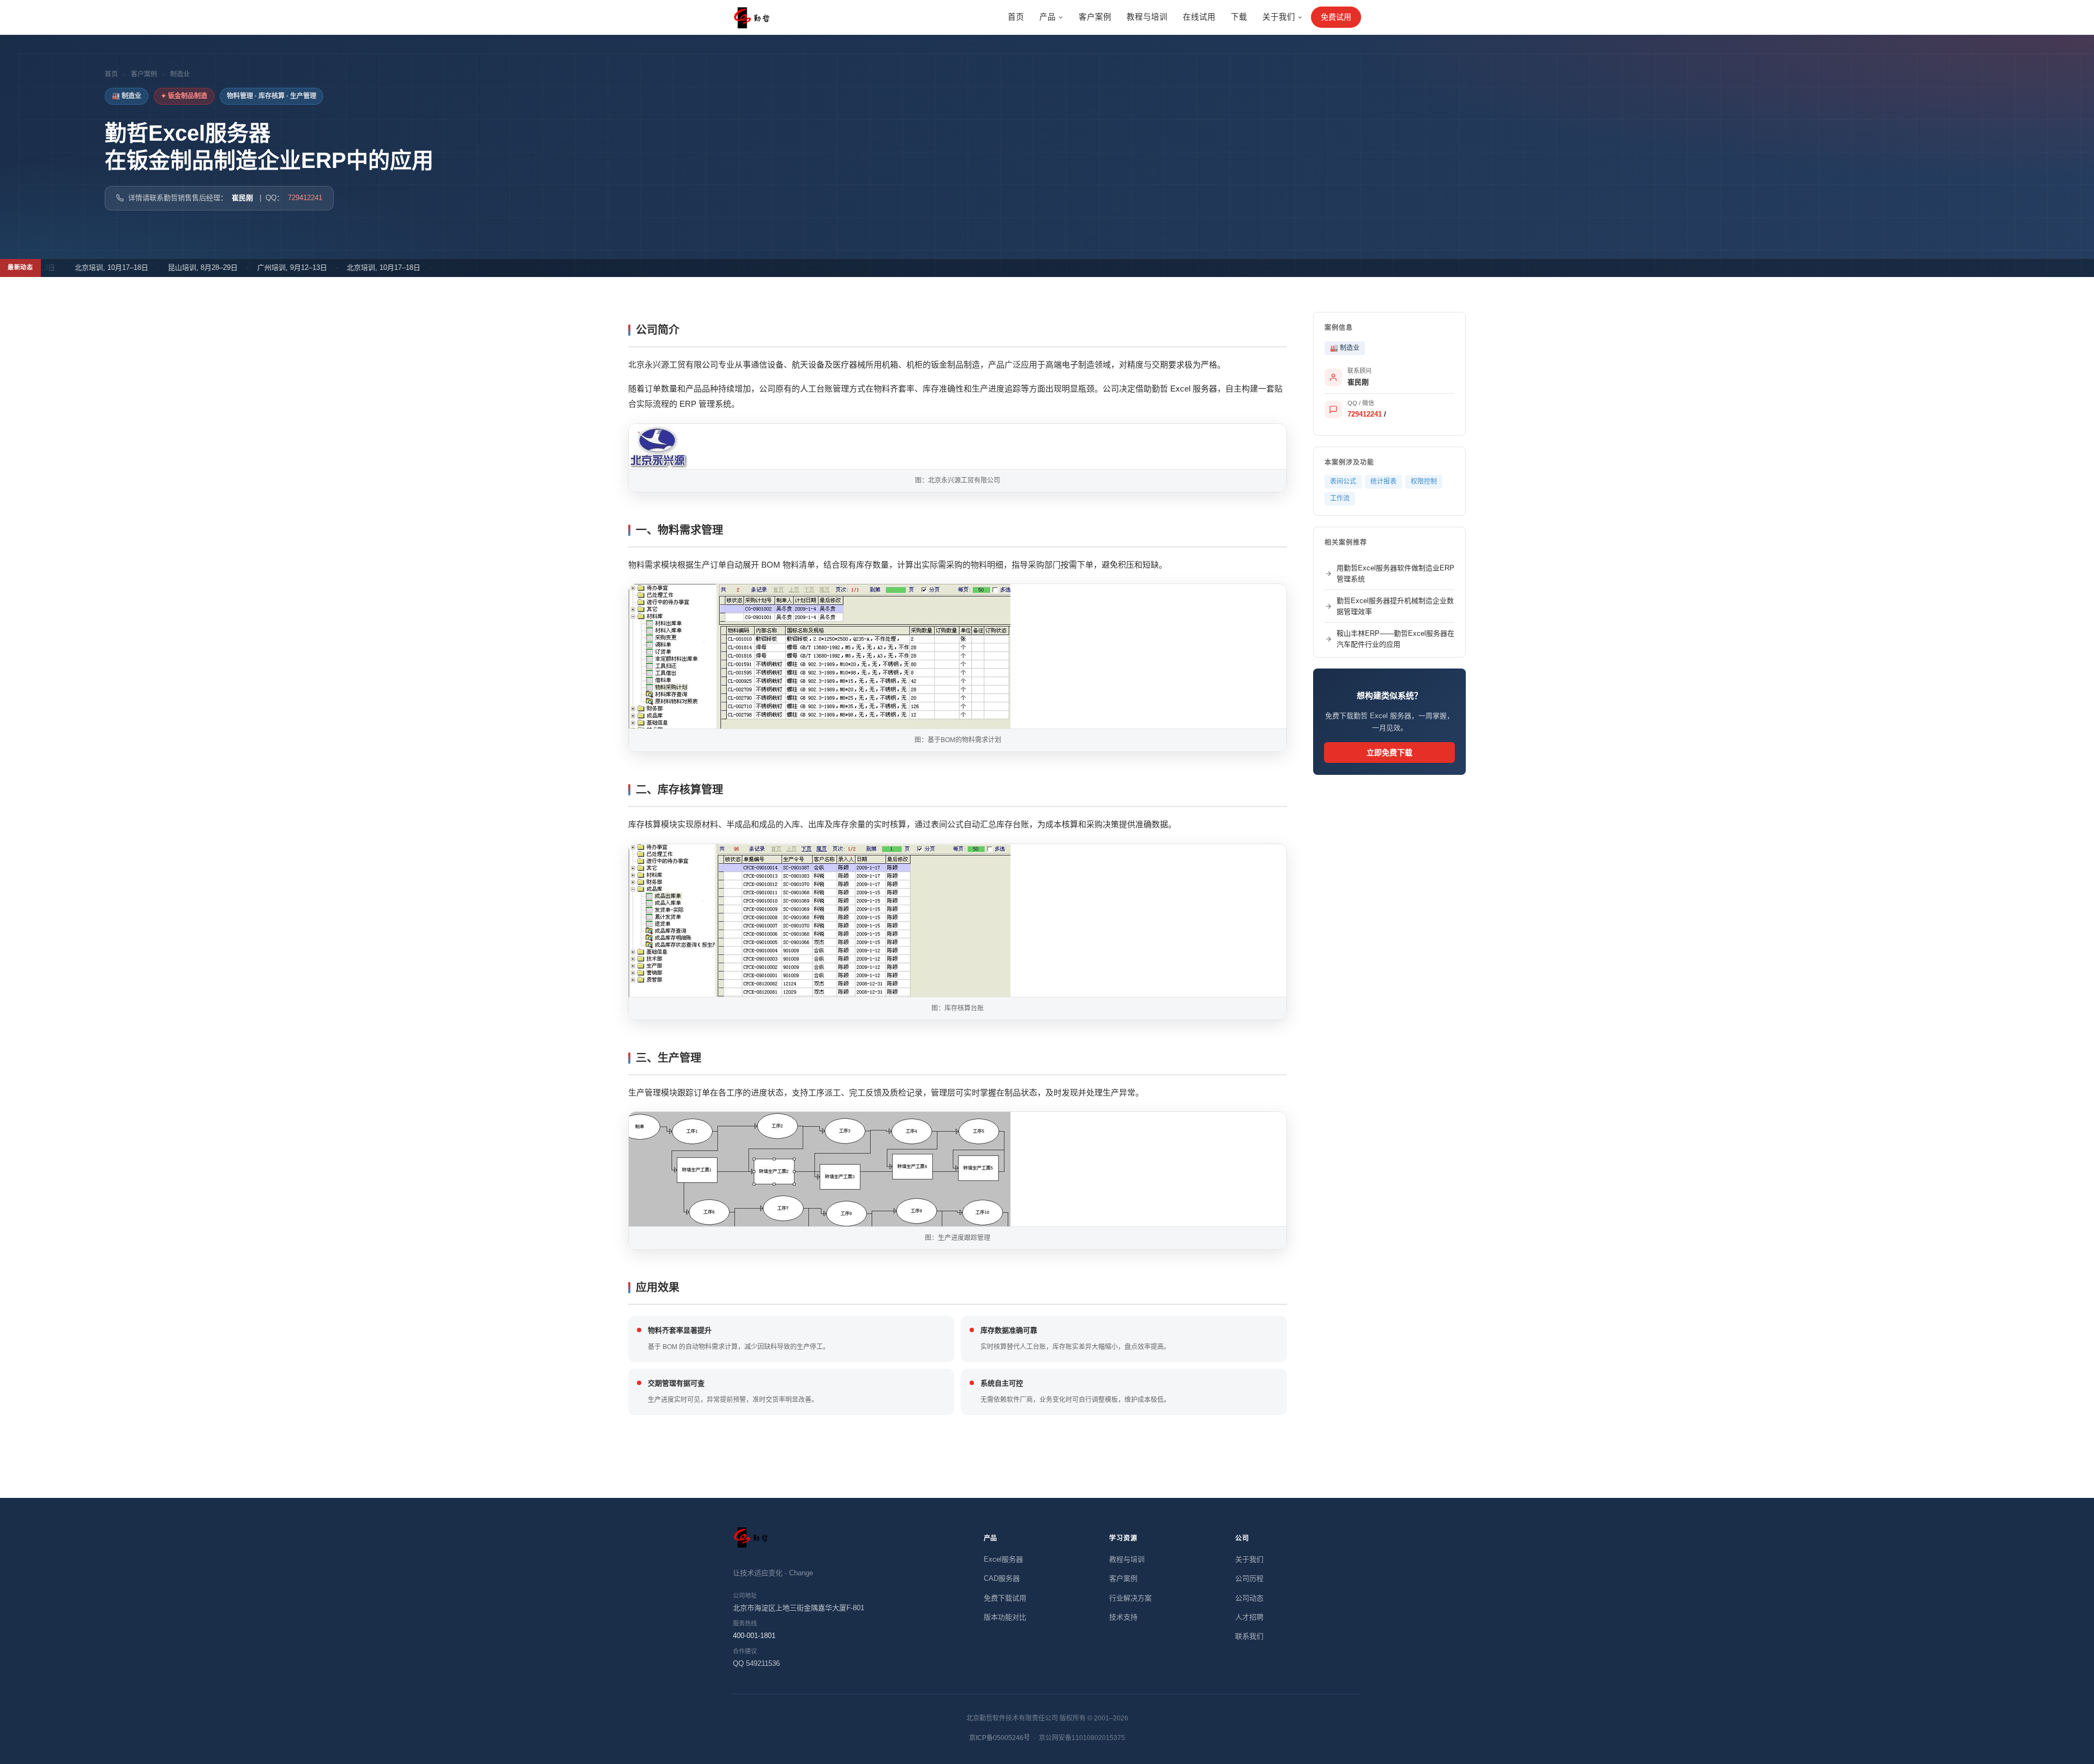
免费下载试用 (1005, 1598)
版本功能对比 (1005, 1617)
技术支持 (1123, 1617)
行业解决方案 (1130, 1598)
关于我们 (1279, 17)
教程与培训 (1147, 17)
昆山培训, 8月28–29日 (160, 267)
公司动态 (1249, 1598)
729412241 (305, 198)
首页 (1016, 17)
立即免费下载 (1389, 752)
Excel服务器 (1003, 1559)
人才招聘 (1249, 1617)
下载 (1239, 17)
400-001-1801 (754, 1636)
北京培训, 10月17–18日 (68, 267)
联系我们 (1249, 1636)
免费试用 (1336, 17)
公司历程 (1249, 1578)
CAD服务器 (1002, 1578)
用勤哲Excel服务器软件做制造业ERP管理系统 (1395, 573)
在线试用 (1199, 17)
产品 (1048, 17)
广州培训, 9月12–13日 (249, 267)
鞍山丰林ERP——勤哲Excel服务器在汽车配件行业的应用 (1395, 639)
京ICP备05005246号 (1000, 1738)
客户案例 (1095, 17)
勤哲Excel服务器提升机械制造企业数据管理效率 (1395, 606)
